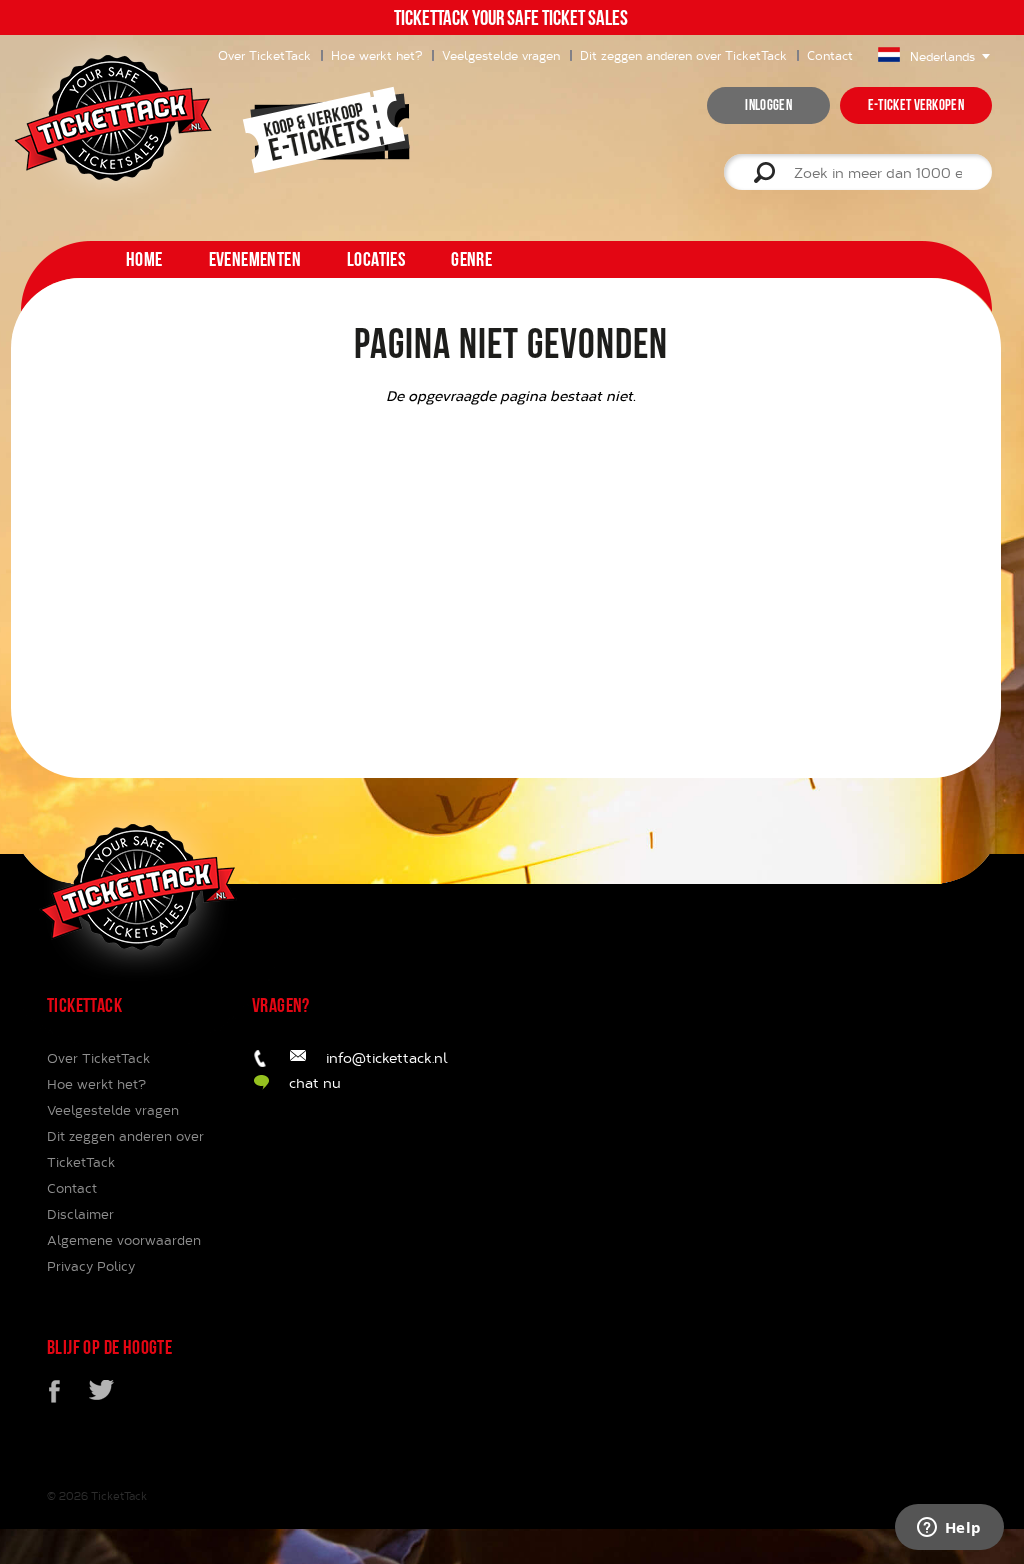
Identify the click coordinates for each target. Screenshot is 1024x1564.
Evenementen (255, 259)
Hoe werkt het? (376, 55)
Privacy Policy (91, 1266)
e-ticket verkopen (916, 105)
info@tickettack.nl (387, 1057)
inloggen (768, 105)
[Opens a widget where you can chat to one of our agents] (949, 1529)
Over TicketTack (98, 1058)
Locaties (376, 259)
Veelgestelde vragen (501, 55)
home (144, 259)
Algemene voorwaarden (124, 1240)
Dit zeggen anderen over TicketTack (683, 55)
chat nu (315, 1082)
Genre (471, 259)
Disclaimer (80, 1214)
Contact (830, 55)
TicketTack (119, 1495)
